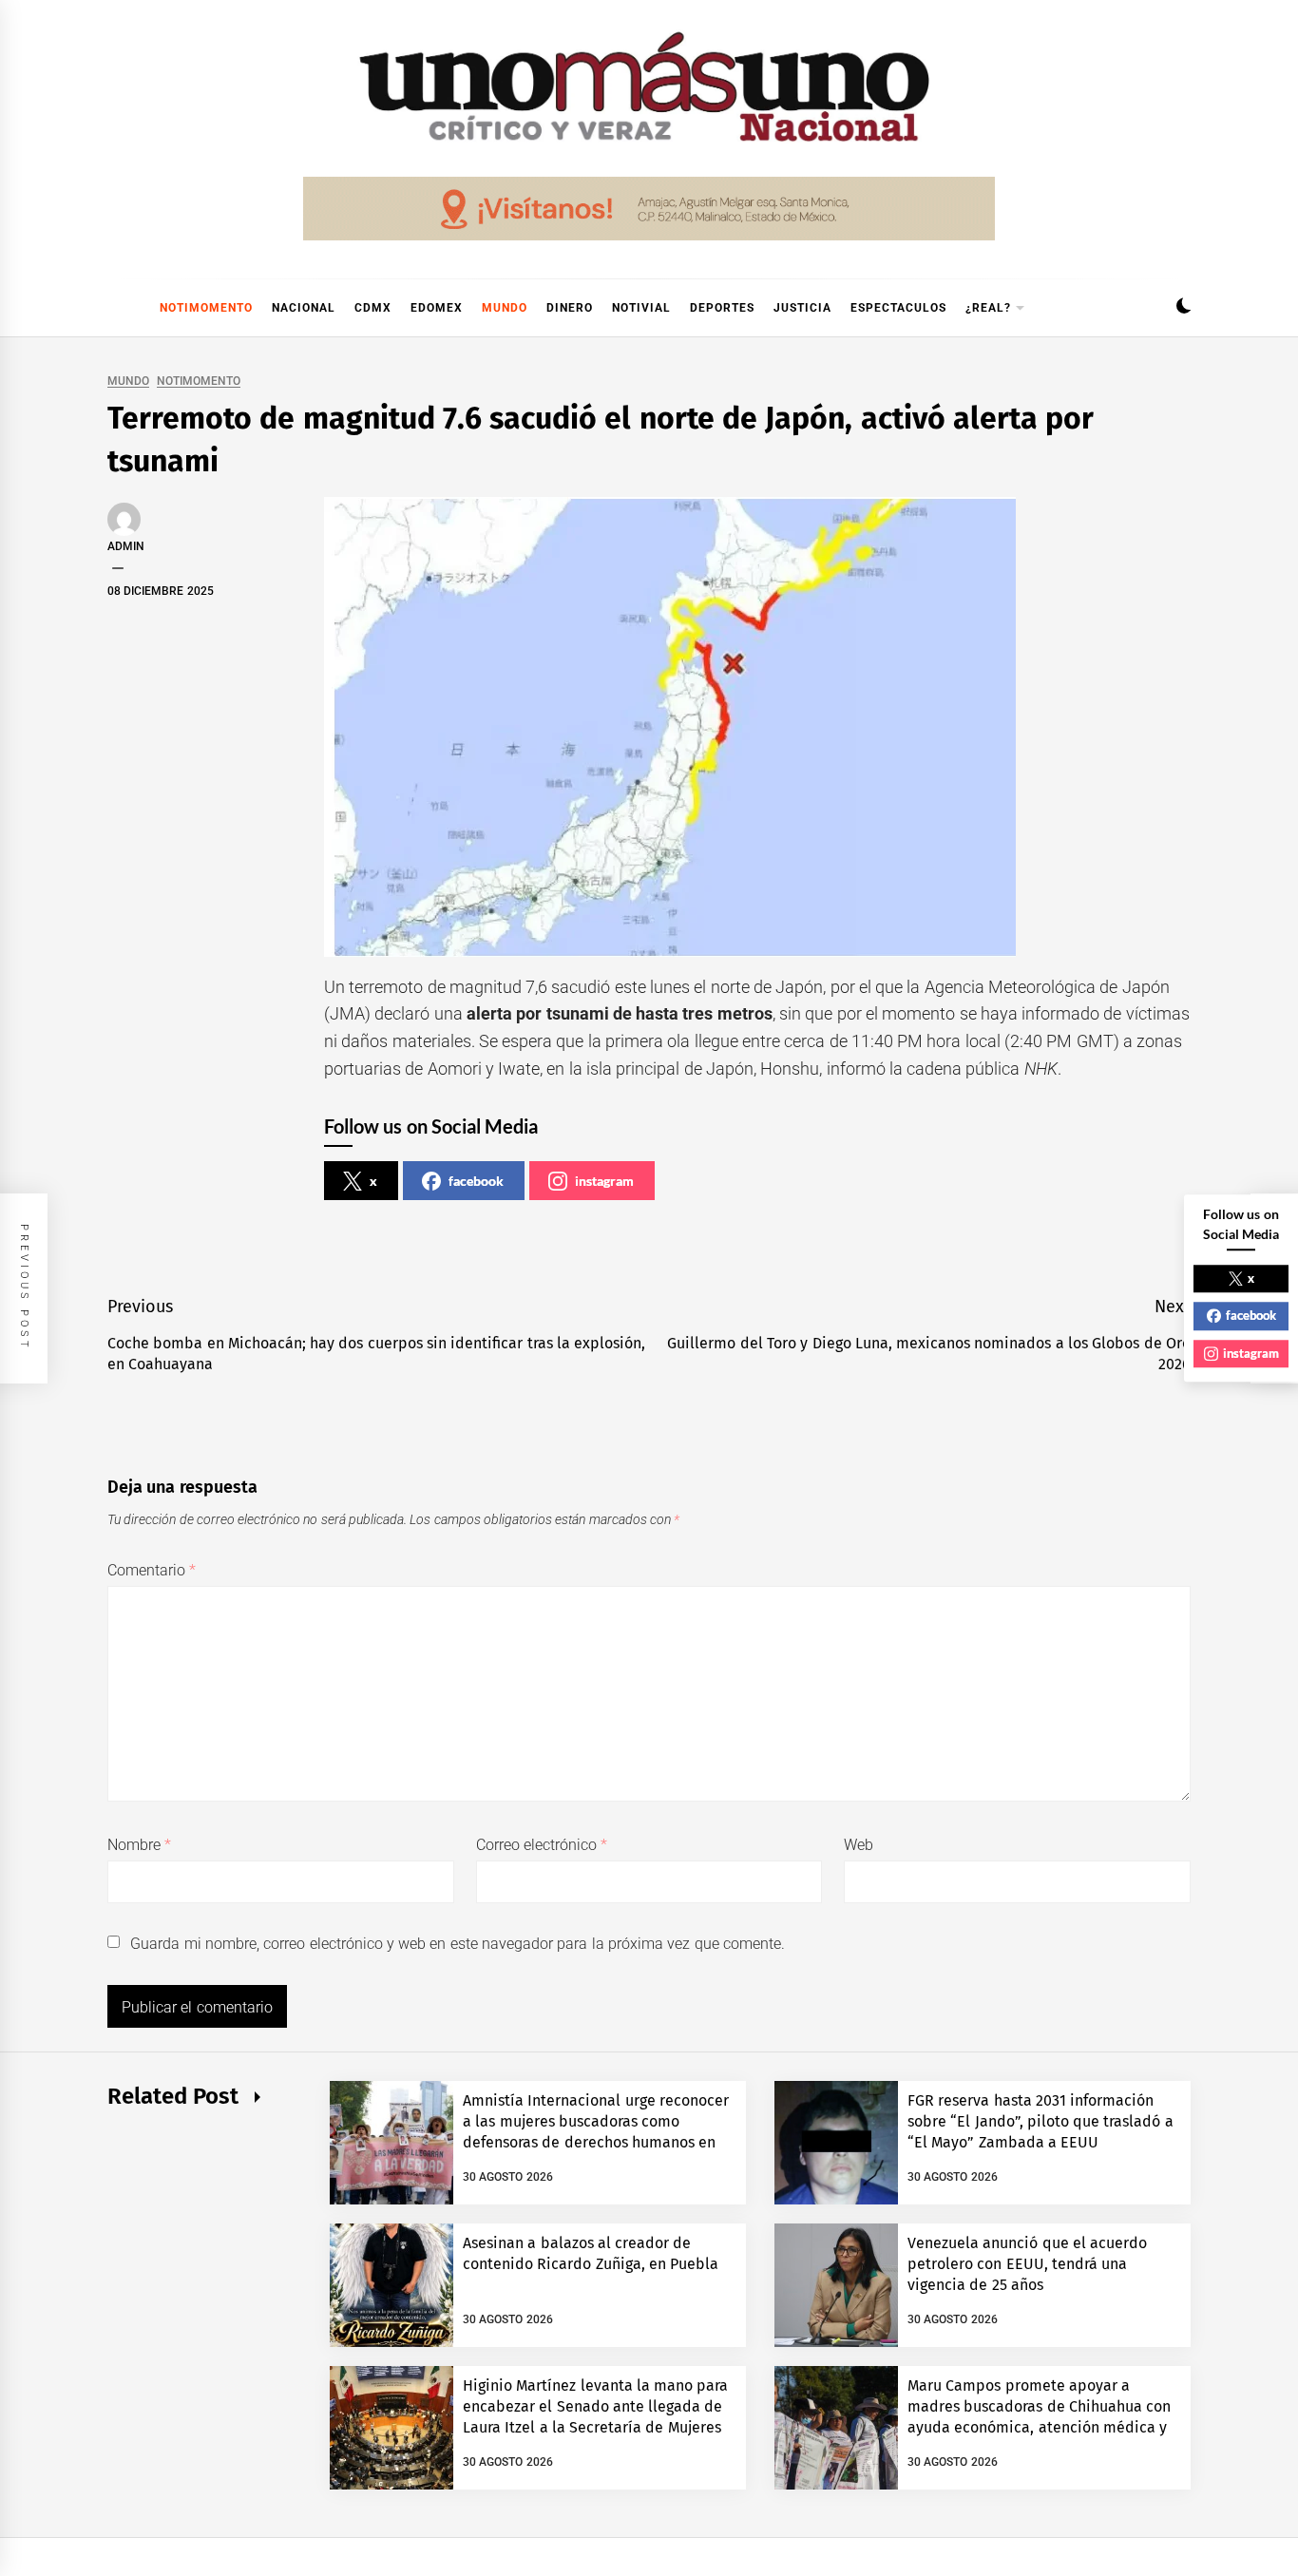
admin (126, 546)
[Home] (117, 308)
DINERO (570, 308)
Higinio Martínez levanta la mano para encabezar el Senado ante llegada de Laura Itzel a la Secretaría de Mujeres (596, 2407)
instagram (604, 1181)
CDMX (373, 308)
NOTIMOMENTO (206, 308)
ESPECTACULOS (898, 308)
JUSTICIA (802, 308)
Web (859, 1845)
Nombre (139, 1845)
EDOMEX (437, 308)
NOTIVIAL (641, 308)
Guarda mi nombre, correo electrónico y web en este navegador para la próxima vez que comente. (458, 1944)
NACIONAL (304, 308)
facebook (476, 1181)
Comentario (152, 1570)
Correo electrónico (542, 1845)
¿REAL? (988, 308)
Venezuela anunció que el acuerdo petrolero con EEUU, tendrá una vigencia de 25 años (1027, 2264)
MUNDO (505, 308)
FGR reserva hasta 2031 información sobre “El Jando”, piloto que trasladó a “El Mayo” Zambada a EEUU (1040, 2122)
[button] (1183, 308)
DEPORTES (722, 308)
